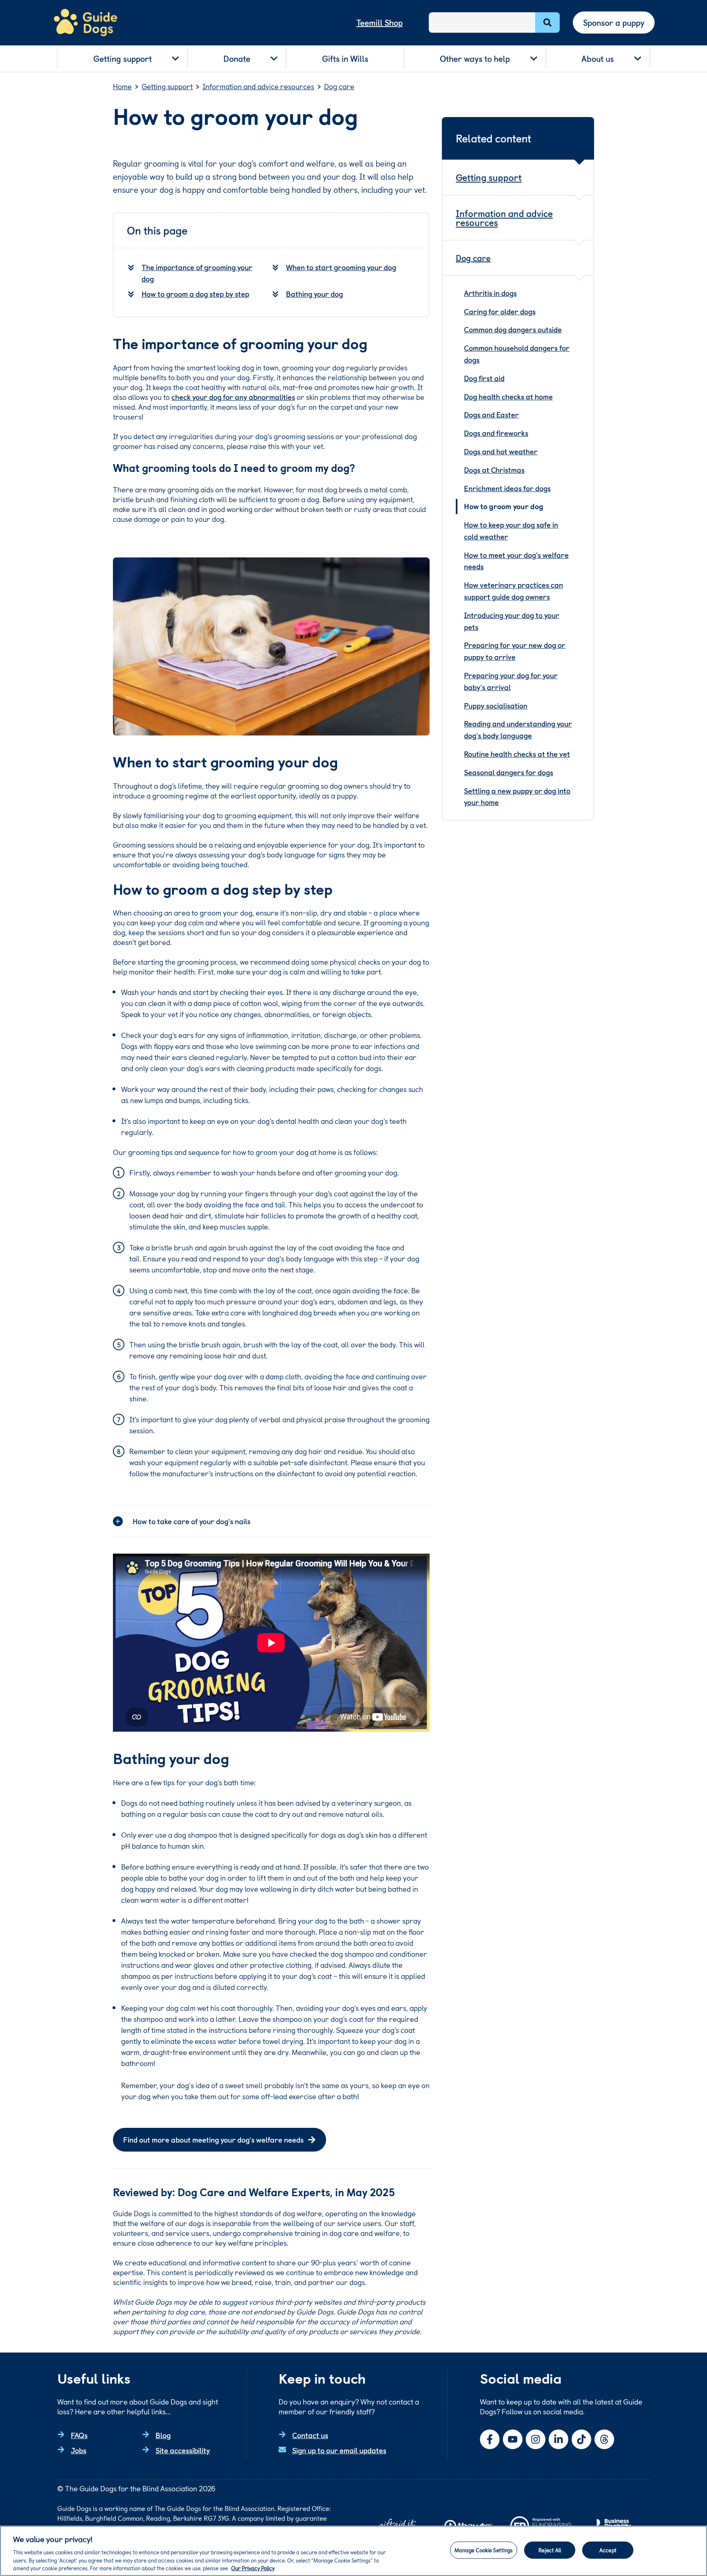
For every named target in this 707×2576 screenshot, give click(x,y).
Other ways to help (475, 59)
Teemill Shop (379, 23)
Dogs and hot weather (501, 451)
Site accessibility (183, 2450)
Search (547, 23)
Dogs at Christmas (494, 470)
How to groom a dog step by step (195, 294)
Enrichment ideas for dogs (507, 488)
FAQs (79, 2435)
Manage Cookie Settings (484, 2550)
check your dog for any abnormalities (233, 397)
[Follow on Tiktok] (581, 2439)
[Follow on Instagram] (536, 2439)
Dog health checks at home (508, 396)
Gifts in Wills (345, 59)
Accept (608, 2550)
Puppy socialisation (496, 705)
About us (598, 59)
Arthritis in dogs (490, 293)
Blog (163, 2435)
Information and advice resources (504, 218)
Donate (237, 59)
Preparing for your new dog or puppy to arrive (515, 651)
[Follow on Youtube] (513, 2439)
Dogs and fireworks (496, 433)
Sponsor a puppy (614, 23)
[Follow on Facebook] (490, 2439)
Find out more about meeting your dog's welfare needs (213, 2140)
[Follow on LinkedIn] (558, 2439)
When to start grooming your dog (341, 267)
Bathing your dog (314, 294)
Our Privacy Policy (253, 2568)
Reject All (550, 2550)
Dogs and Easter (491, 414)
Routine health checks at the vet (517, 754)
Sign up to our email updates (339, 2450)
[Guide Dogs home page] (86, 23)
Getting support (123, 59)
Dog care (473, 258)
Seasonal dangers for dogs (509, 772)
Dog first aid (484, 378)
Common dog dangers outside (513, 329)
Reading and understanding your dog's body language (518, 729)
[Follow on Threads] (604, 2439)
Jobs (79, 2450)
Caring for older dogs (500, 311)
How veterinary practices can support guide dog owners (513, 591)
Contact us (310, 2435)
